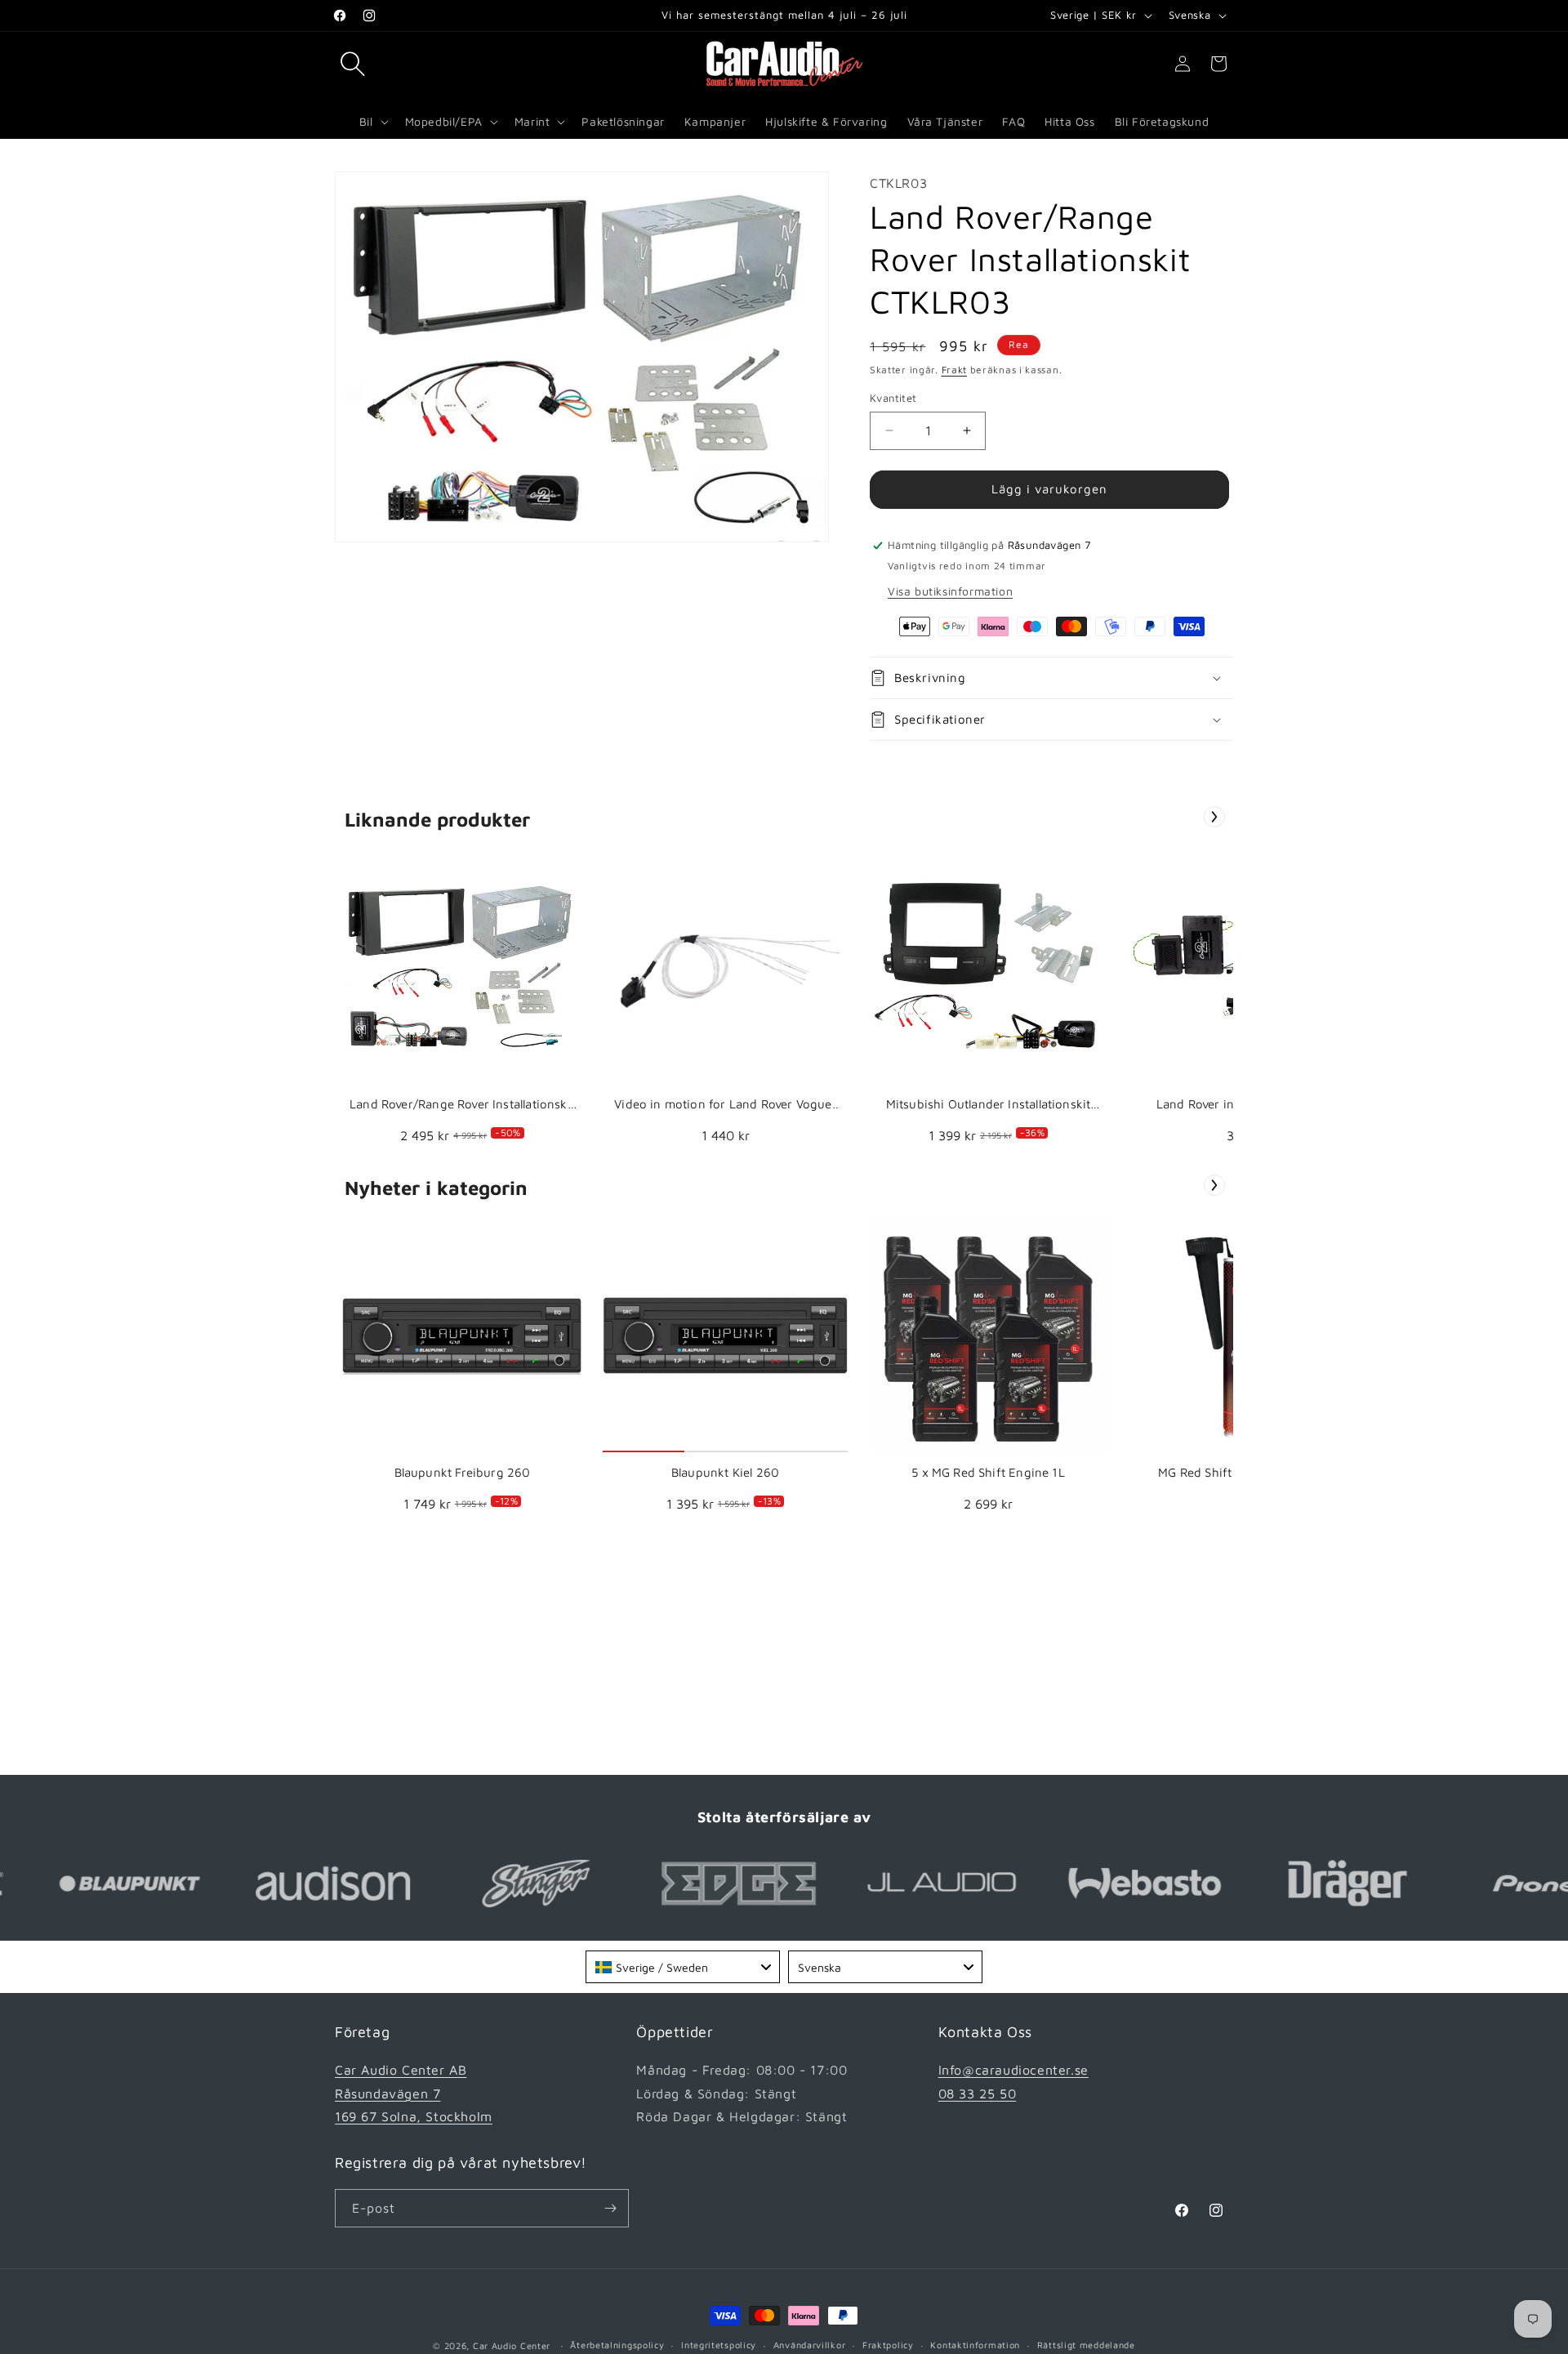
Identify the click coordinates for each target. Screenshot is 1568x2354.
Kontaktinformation (975, 2345)
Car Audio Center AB (401, 2070)
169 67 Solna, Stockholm (414, 2116)
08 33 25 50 (978, 2093)
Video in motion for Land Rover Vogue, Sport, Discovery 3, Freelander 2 (725, 1105)
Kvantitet (893, 398)
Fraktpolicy (888, 2345)
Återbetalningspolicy (617, 2345)
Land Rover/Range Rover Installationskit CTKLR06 (462, 1105)
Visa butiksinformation (950, 591)
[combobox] (683, 1967)
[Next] (1214, 817)
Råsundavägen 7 (388, 2093)
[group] (462, 1001)
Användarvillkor (810, 2345)
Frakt (955, 370)
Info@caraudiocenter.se (1013, 2070)
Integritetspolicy (719, 2345)
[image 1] (462, 966)
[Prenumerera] (610, 2208)
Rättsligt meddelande (1086, 2345)
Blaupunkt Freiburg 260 (463, 1472)
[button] (353, 64)
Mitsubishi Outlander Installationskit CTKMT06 (989, 1105)
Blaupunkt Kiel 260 (725, 1472)
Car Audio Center (512, 2345)
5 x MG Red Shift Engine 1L (988, 1472)
